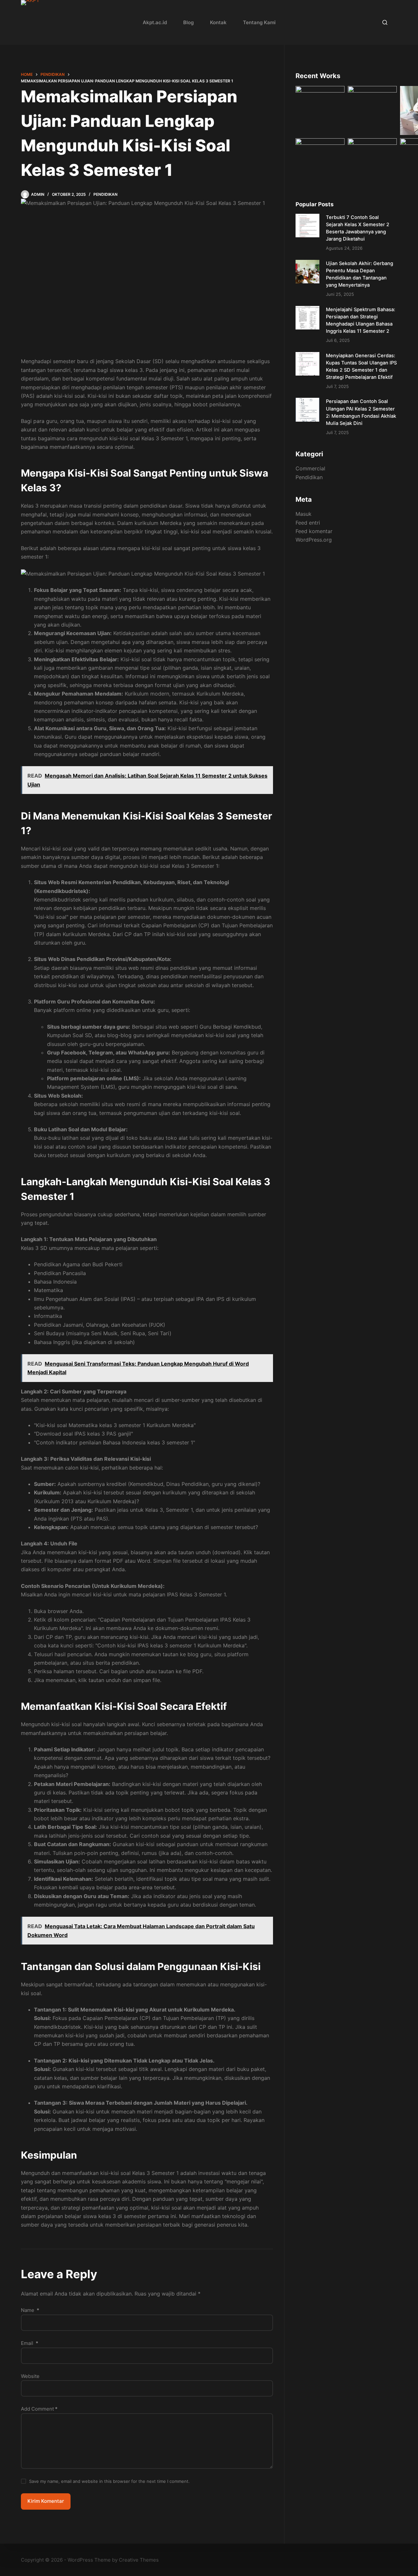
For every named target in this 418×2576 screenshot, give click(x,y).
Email (30, 2343)
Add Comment (39, 2409)
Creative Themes (139, 2560)
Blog (188, 22)
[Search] (385, 22)
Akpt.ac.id (155, 22)
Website (30, 2376)
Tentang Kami (259, 22)
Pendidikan (105, 194)
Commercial (310, 468)
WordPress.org (314, 540)
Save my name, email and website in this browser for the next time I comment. (109, 2481)
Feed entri (308, 523)
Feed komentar (314, 531)
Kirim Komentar (46, 2501)
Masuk (304, 514)
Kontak (218, 22)
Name (30, 2310)
